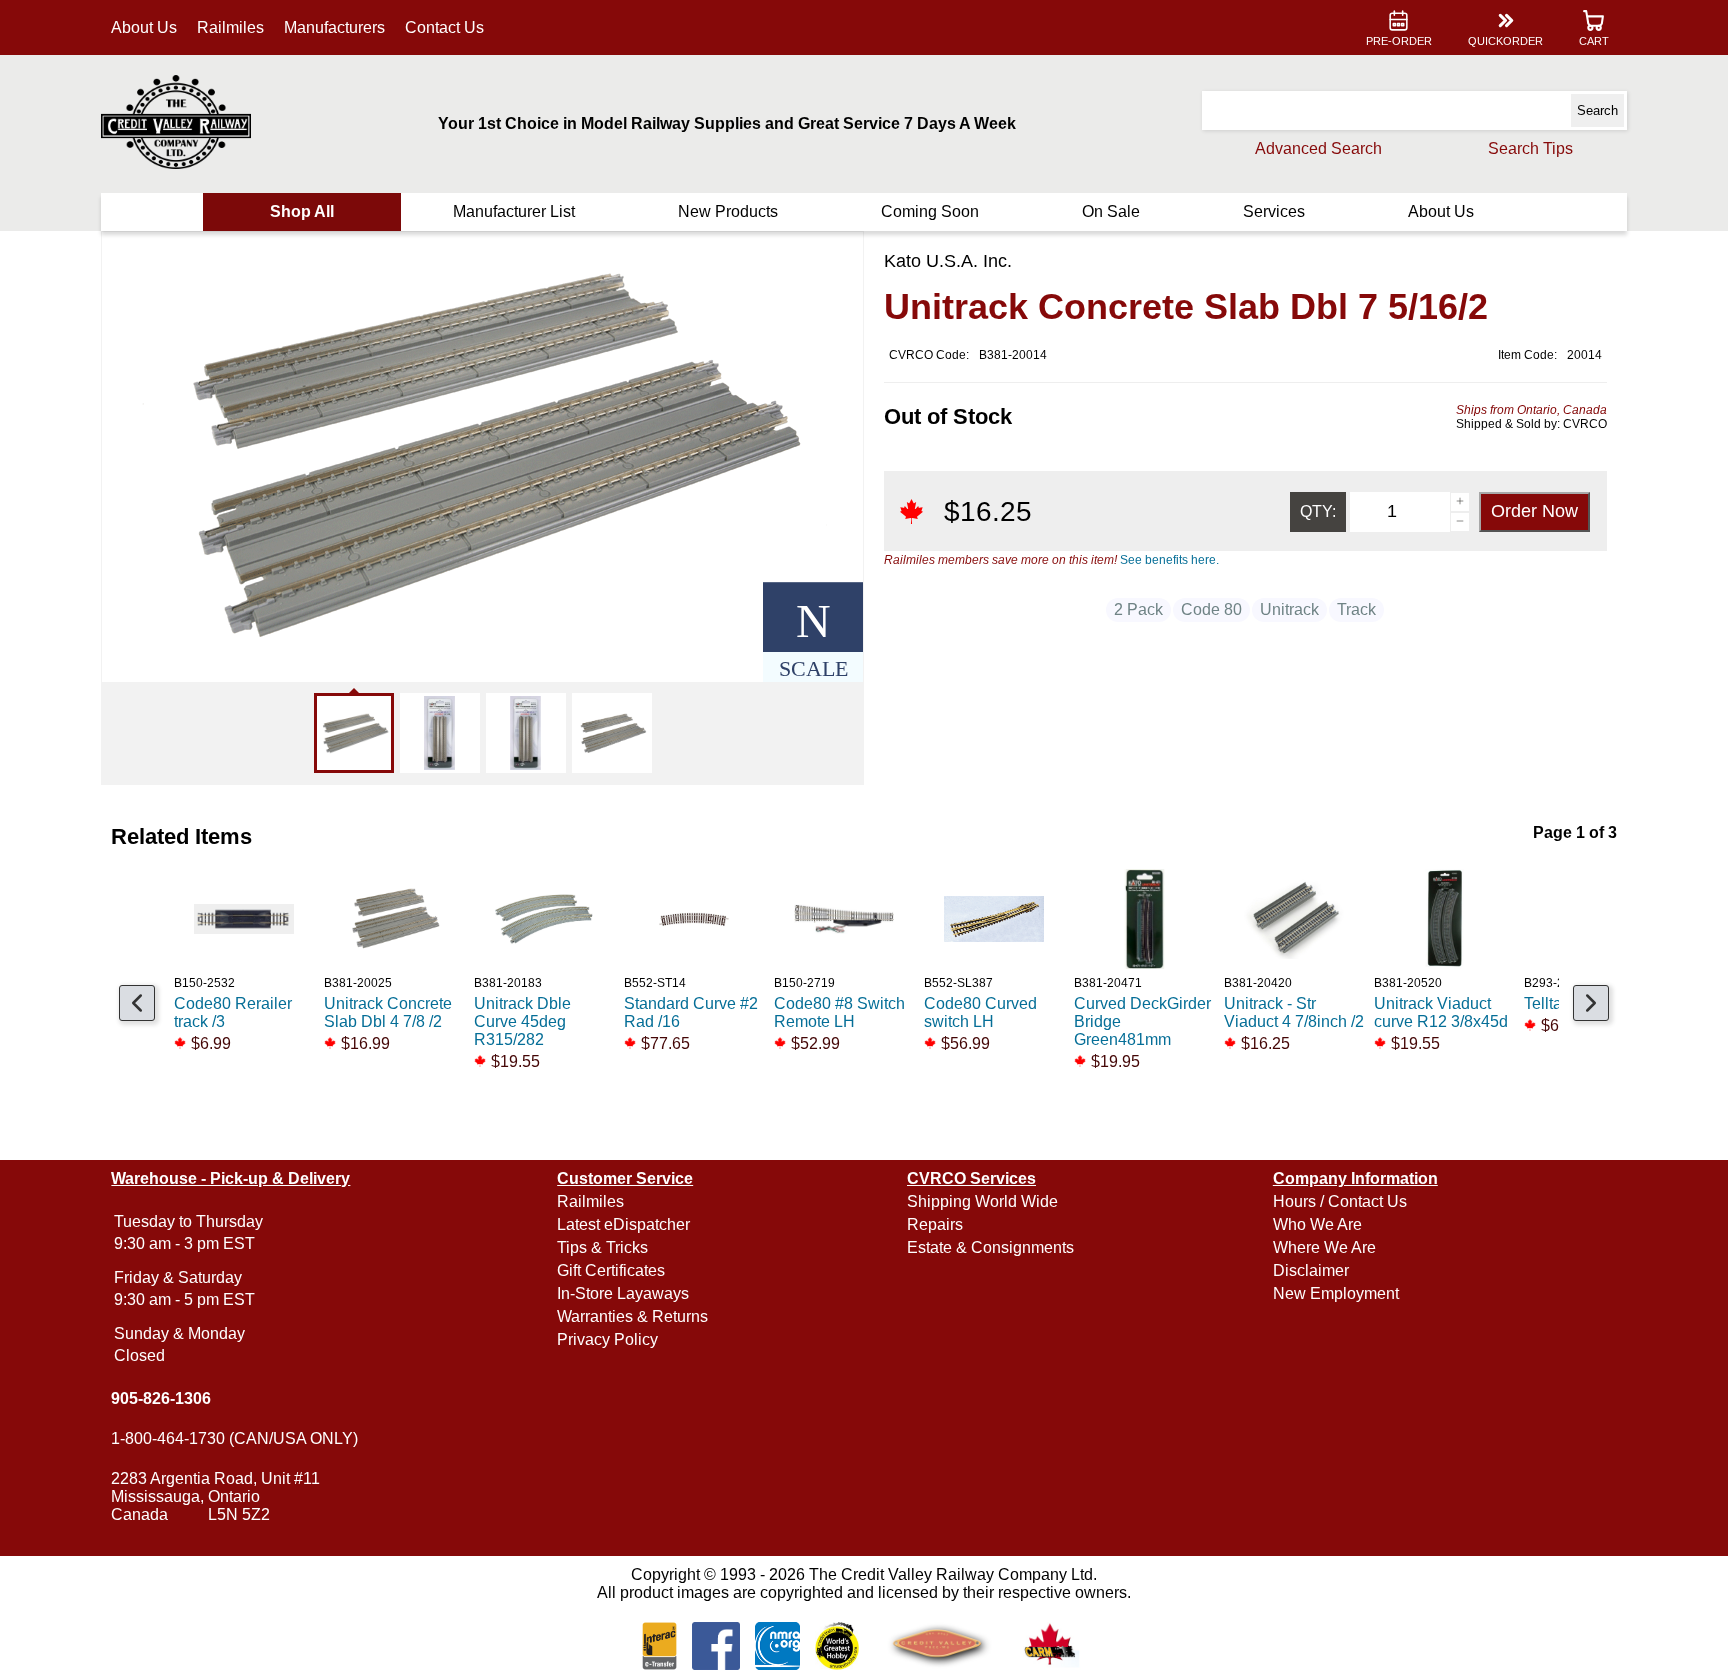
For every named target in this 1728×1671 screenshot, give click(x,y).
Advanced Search (1318, 148)
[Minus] (1460, 522)
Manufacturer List (514, 211)
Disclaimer (1311, 1270)
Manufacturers (334, 27)
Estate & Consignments (990, 1247)
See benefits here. (1169, 560)
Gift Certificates (611, 1270)
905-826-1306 (161, 1398)
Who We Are (1317, 1224)
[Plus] (1460, 502)
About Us (144, 27)
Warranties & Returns (632, 1316)
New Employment (1336, 1293)
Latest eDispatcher (623, 1224)
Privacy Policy (607, 1339)
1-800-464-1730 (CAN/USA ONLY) (234, 1438)
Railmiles (230, 27)
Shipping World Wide (982, 1201)
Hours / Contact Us (1340, 1201)
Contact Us (444, 27)
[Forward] (1591, 1003)
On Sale (1111, 211)
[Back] (137, 1003)
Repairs (935, 1224)
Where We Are (1324, 1247)
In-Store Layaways (623, 1293)
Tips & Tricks (602, 1247)
